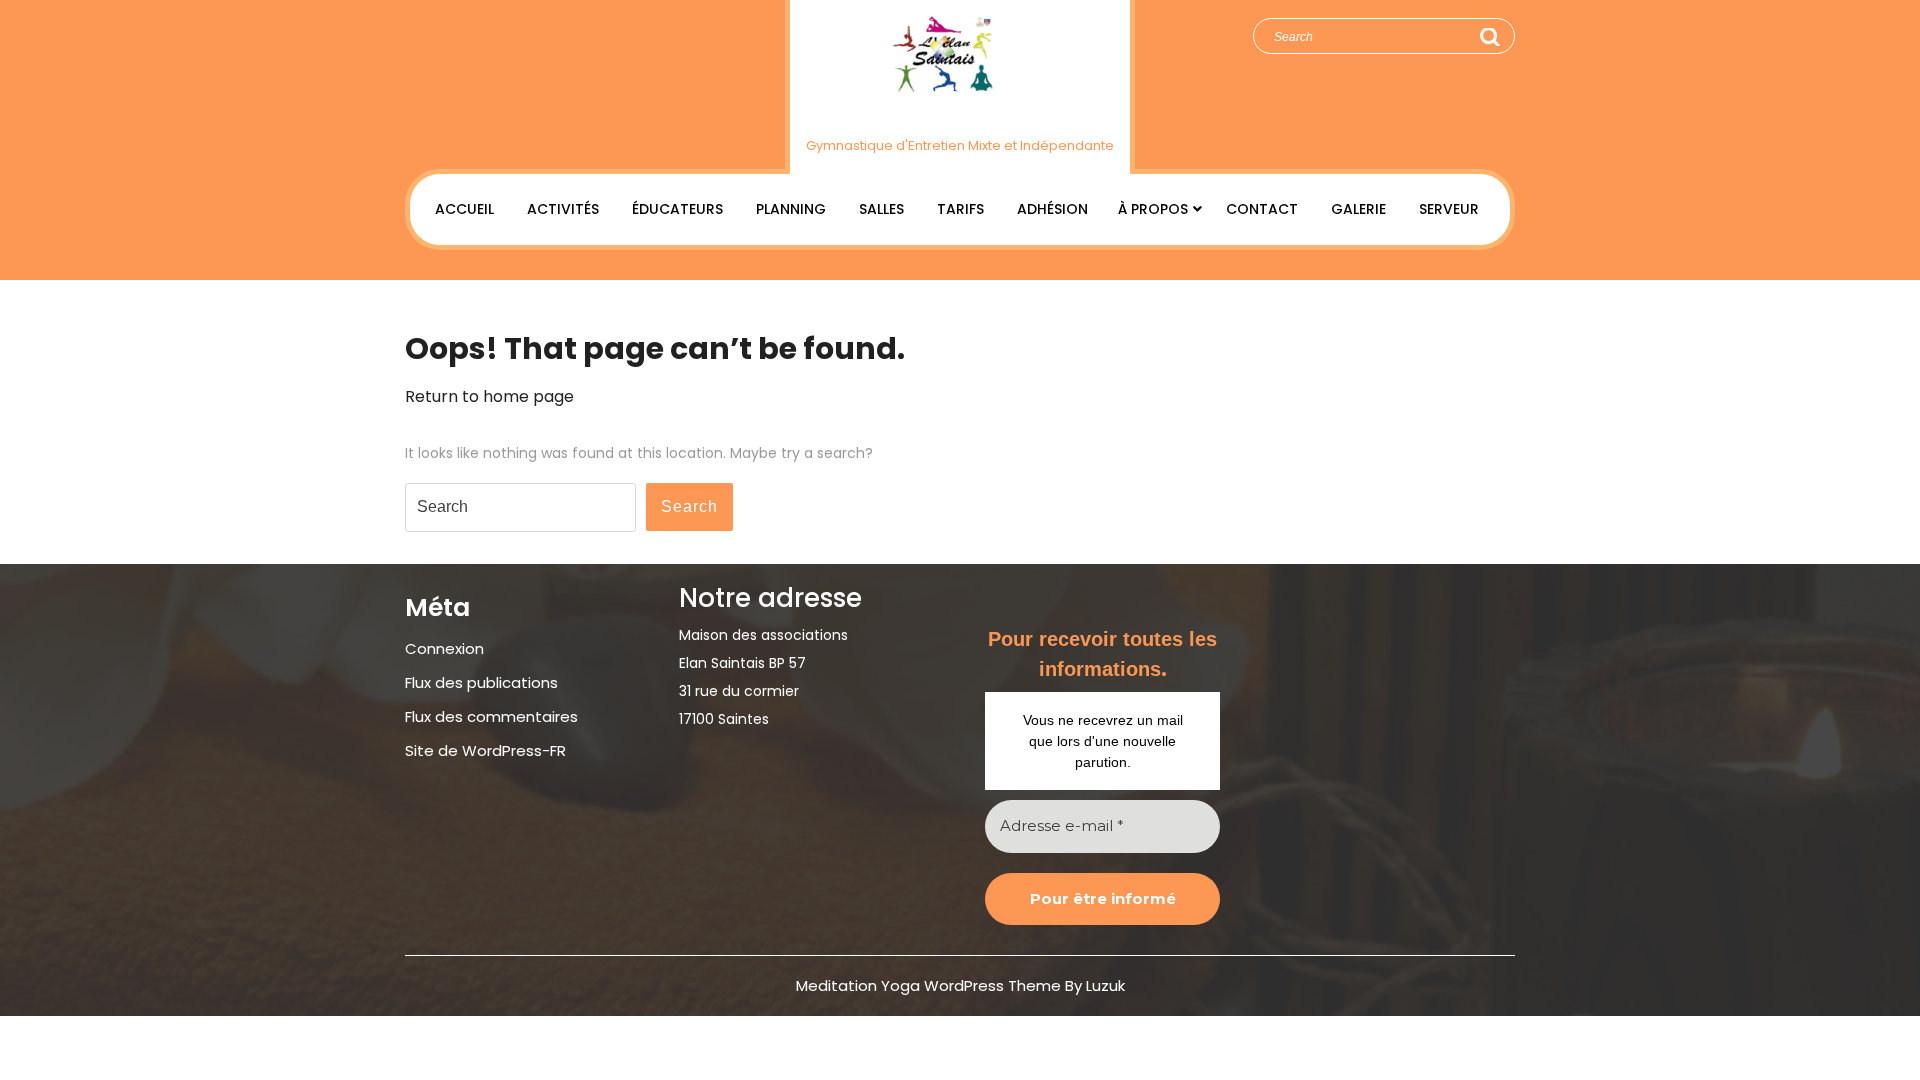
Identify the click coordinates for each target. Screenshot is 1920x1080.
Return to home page (489, 396)
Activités (563, 209)
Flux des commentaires (491, 716)
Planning (791, 209)
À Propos (1153, 209)
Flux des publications (481, 682)
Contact (1262, 209)
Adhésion (1052, 209)
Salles (881, 209)
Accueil (464, 209)
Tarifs (960, 209)
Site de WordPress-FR (485, 750)
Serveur (1449, 209)
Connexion (444, 648)
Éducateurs (677, 209)
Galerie (1358, 209)
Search (1489, 37)
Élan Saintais (960, 112)
